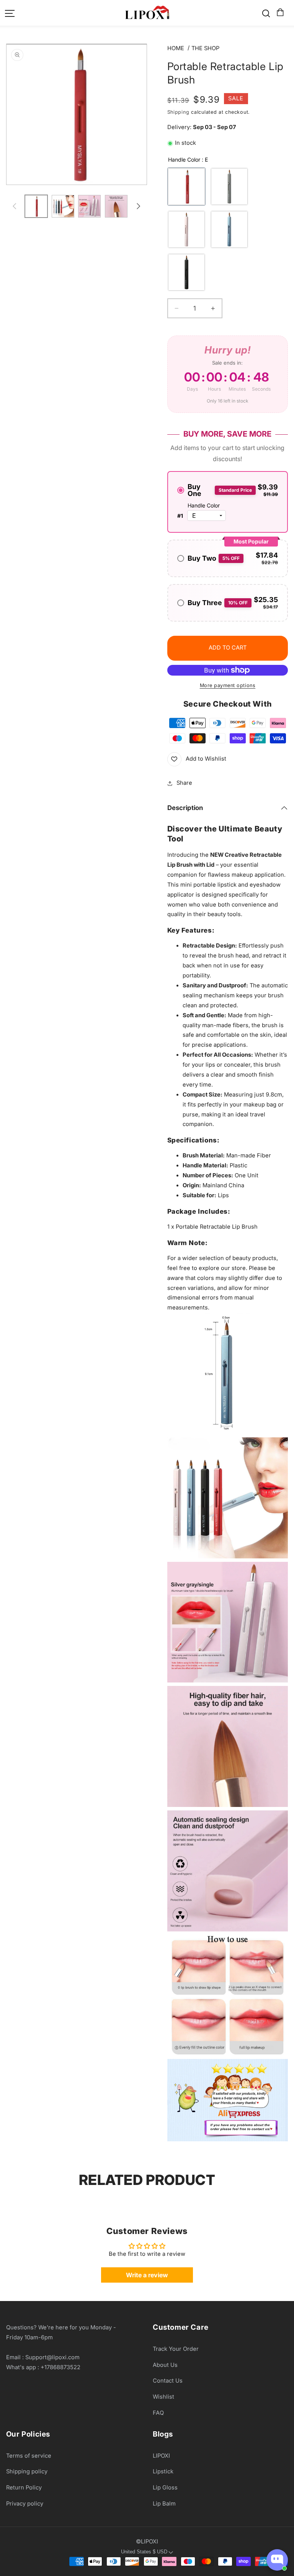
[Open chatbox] (277, 2560)
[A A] (186, 229)
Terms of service (29, 2456)
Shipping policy (27, 2471)
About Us (165, 2365)
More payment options (228, 685)
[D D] (229, 187)
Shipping (178, 112)
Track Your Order (176, 2349)
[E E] (186, 187)
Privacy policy (25, 2504)
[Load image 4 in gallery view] (116, 206)
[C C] (229, 229)
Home (176, 48)
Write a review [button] (147, 2275)
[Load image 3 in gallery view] (89, 206)
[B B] (186, 272)
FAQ (158, 2413)
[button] (279, 13)
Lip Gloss (165, 2488)
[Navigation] (10, 13)
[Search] (266, 13)
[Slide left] (15, 206)
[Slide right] (139, 206)
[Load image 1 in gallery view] (36, 206)
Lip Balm (164, 2504)
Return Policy (24, 2488)
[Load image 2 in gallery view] (63, 206)
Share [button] (184, 783)
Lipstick (163, 2471)
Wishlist (163, 2397)
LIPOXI (161, 2456)
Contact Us (168, 2381)
